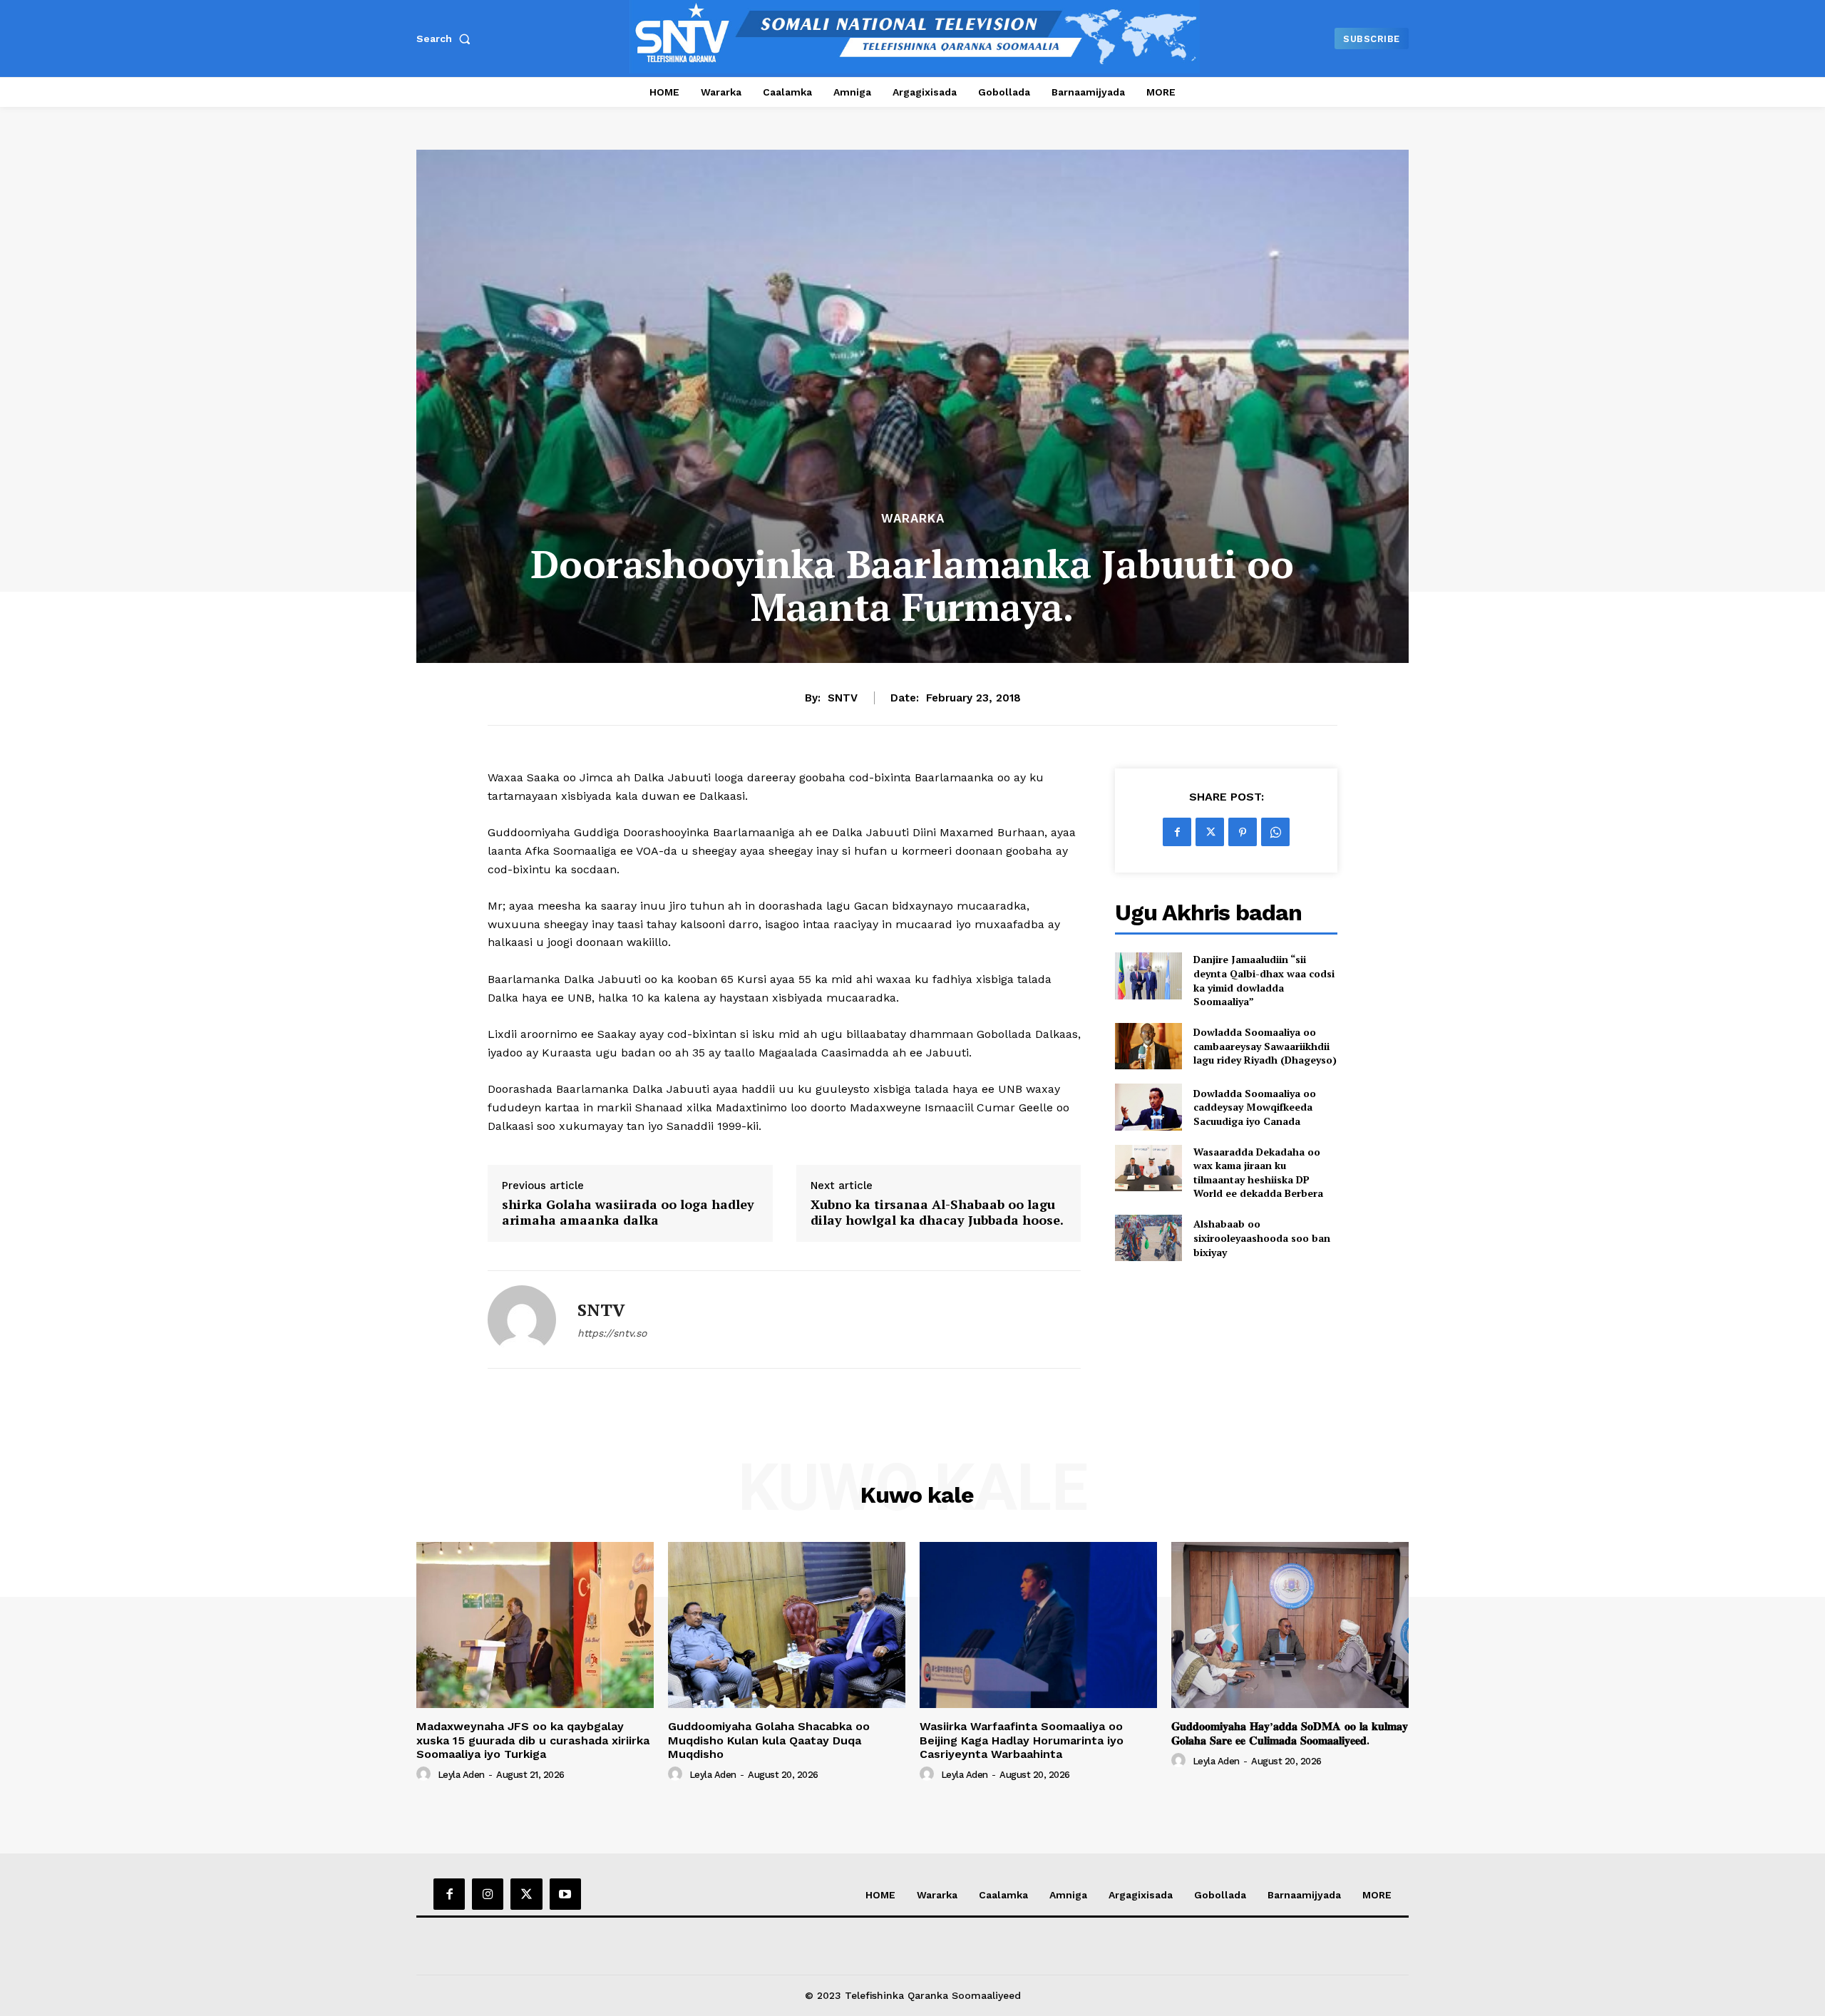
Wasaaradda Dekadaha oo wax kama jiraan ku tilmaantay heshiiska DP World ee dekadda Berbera (1258, 1173)
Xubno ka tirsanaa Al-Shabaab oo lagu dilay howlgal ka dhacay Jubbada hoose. (937, 1212)
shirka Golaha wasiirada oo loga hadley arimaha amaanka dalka (628, 1212)
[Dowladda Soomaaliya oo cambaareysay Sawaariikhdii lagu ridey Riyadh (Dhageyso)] (1148, 1046)
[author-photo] (426, 1774)
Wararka (913, 519)
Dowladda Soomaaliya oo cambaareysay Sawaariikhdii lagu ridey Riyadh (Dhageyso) (1265, 1046)
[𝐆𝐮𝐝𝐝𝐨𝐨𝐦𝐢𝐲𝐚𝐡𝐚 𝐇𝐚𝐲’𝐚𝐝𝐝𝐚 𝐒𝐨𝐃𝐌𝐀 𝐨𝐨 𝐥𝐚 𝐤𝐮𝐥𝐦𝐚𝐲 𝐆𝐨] (1290, 1625)
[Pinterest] (1243, 832)
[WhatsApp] (1275, 832)
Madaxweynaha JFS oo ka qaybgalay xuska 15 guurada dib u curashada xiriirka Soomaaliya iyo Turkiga (533, 1740)
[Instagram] (488, 1894)
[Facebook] (1177, 832)
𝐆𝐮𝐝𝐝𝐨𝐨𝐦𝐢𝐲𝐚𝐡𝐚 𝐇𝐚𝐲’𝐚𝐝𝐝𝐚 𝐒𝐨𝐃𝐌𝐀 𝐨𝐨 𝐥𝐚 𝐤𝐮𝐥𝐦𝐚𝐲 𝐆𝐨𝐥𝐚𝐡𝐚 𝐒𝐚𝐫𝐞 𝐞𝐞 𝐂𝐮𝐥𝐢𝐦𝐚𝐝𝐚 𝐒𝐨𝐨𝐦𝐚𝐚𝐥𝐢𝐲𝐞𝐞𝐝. (1290, 1733)
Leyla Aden (461, 1775)
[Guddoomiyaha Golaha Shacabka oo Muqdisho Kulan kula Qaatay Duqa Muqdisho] (787, 1625)
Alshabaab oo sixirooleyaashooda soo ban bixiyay (1262, 1238)
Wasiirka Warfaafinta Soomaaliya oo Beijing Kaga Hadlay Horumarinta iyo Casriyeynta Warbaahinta (1022, 1740)
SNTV (843, 698)
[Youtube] (565, 1894)
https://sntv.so (612, 1333)
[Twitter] (1210, 832)
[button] (446, 38)
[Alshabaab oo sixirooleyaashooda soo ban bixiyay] (1148, 1238)
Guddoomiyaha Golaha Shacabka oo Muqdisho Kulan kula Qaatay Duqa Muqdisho (769, 1740)
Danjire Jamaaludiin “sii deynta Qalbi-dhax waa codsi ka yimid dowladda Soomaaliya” (1264, 980)
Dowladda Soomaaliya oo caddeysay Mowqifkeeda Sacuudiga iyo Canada (1255, 1107)
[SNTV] (522, 1320)
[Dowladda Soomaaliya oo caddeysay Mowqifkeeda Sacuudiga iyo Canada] (1148, 1107)
